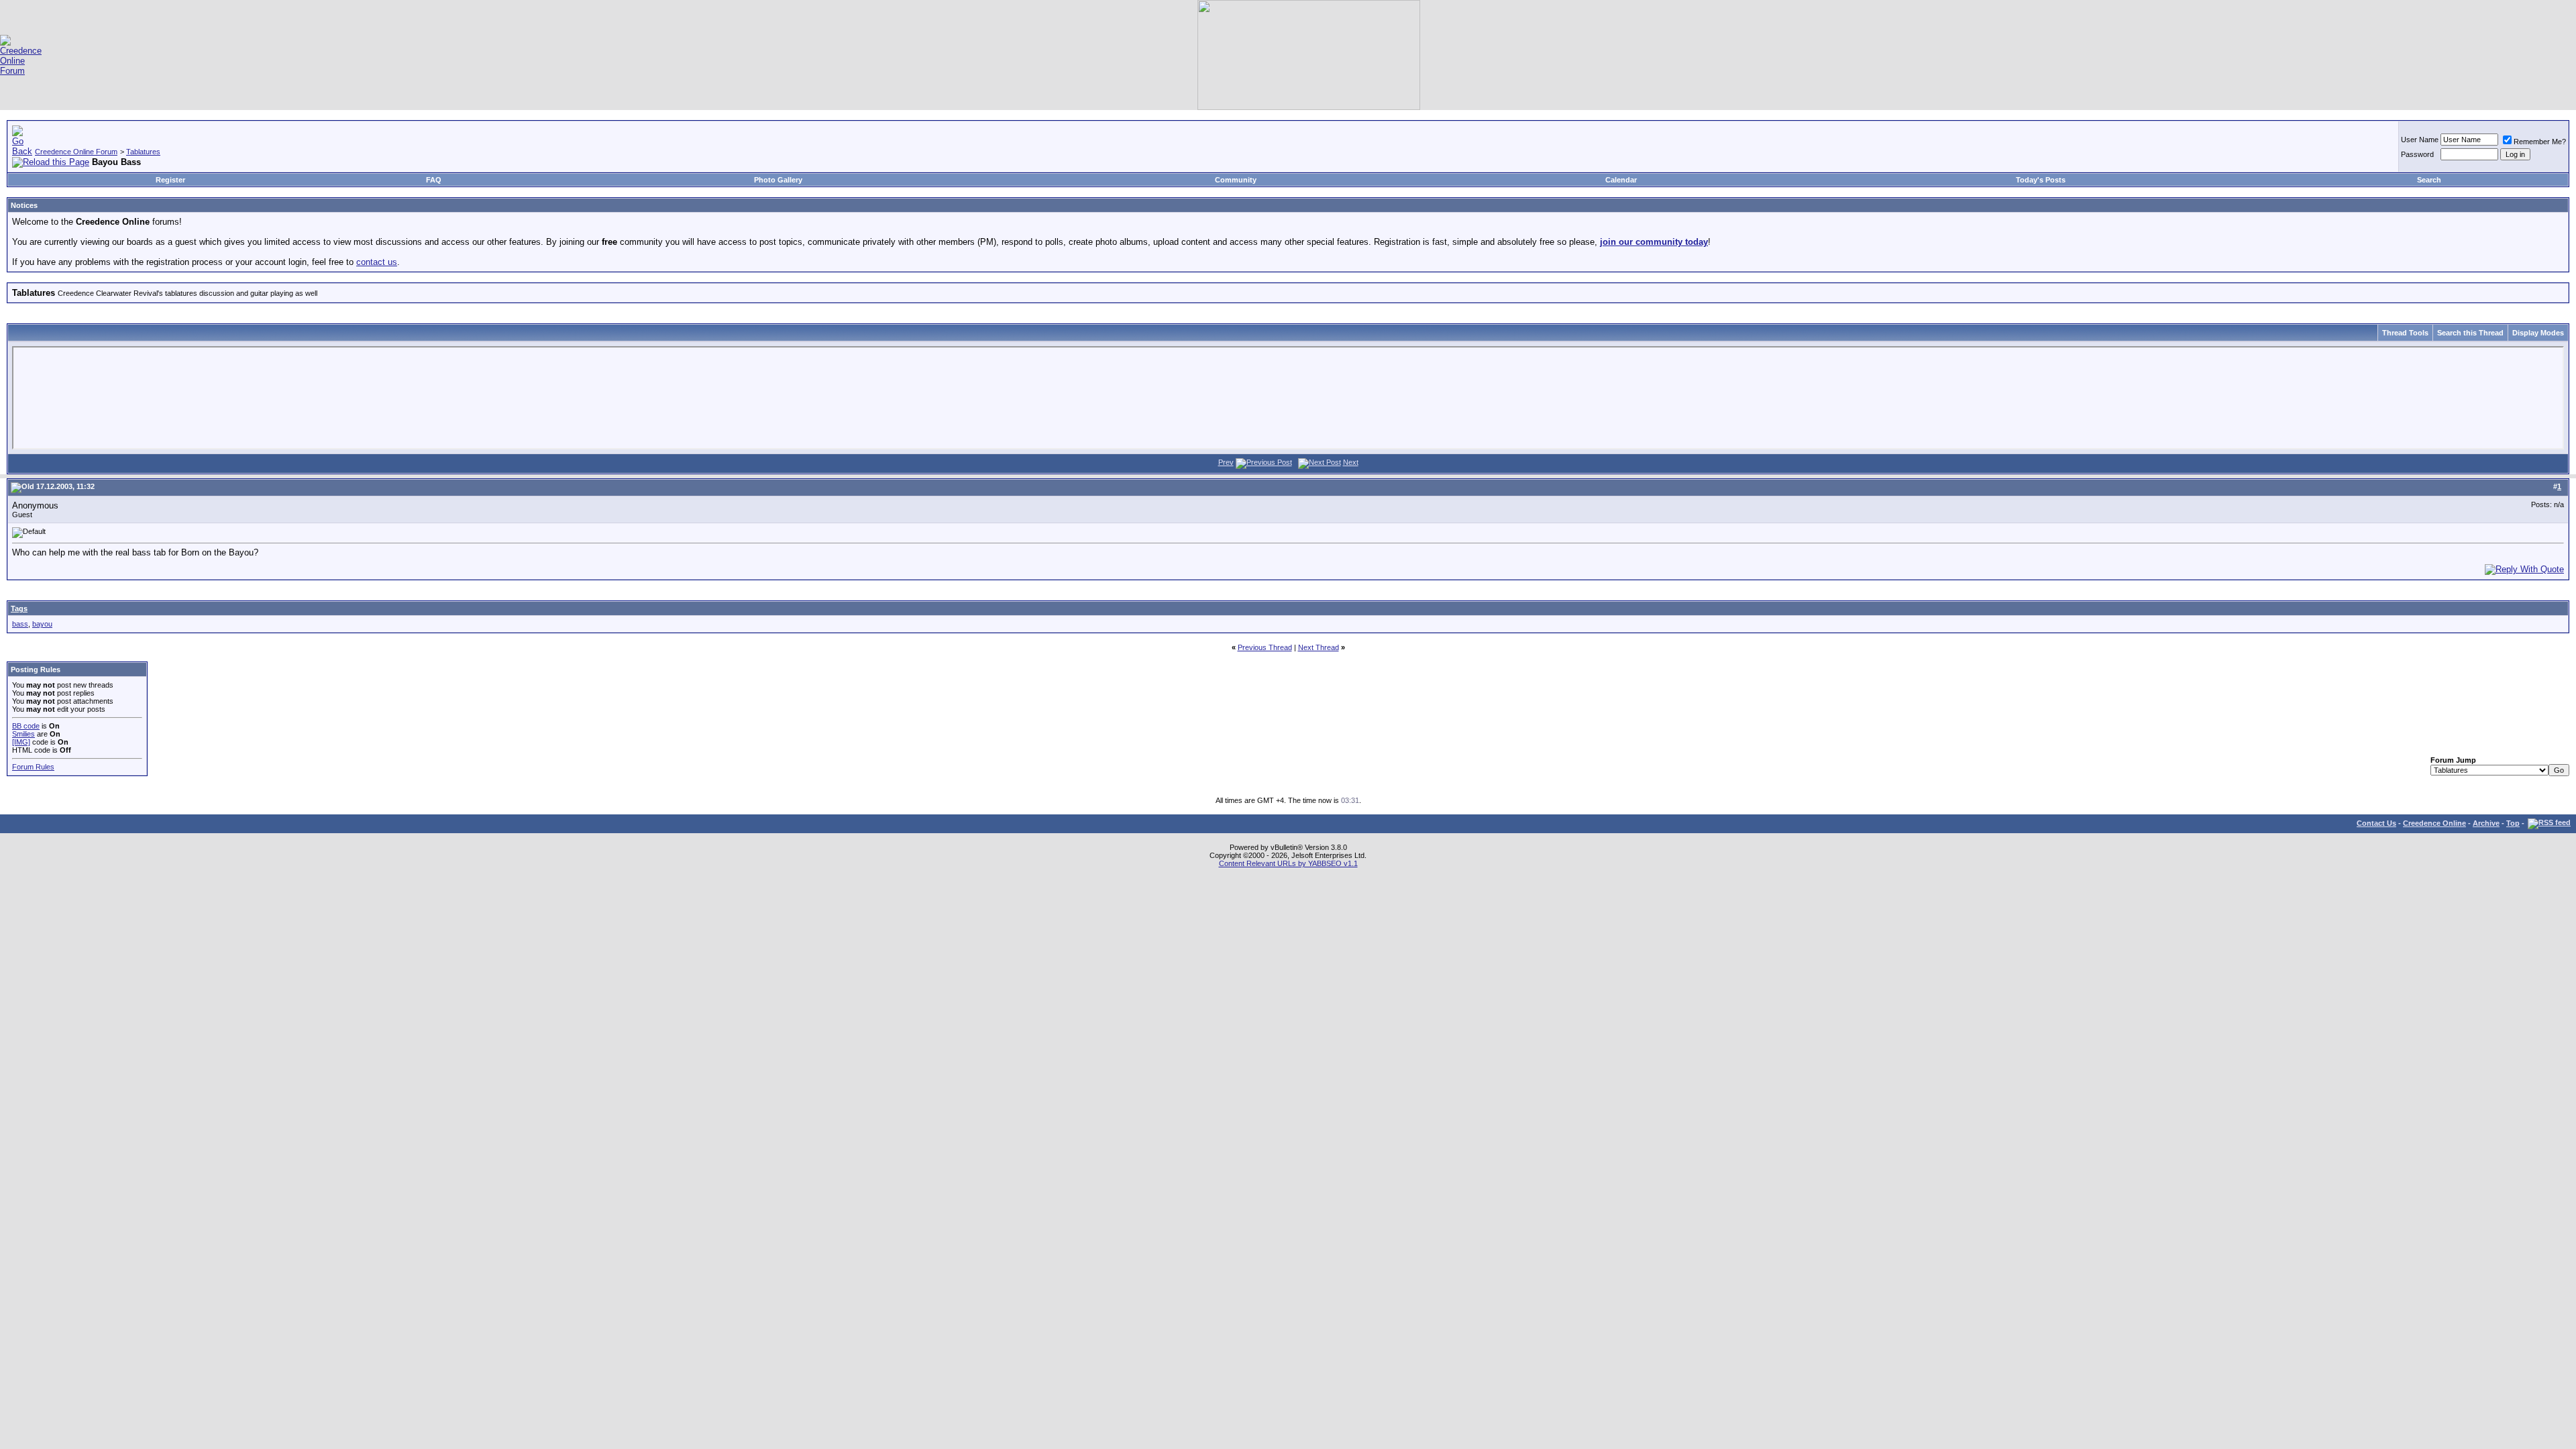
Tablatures (143, 152)
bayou (42, 624)
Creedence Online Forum (76, 152)
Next (1351, 462)
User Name (2420, 140)
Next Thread (1319, 647)
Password (2417, 154)
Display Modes (2538, 333)
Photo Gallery (778, 180)
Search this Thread (2470, 333)
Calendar (1621, 180)
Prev (1226, 462)
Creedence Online (2434, 823)
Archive (2486, 823)
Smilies (23, 734)
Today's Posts (2041, 180)
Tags (19, 608)
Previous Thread (1265, 647)
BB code (26, 726)
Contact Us (2376, 823)
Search (2429, 180)
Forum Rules (33, 767)
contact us (377, 262)
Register (170, 180)
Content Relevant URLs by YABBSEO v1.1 (1288, 863)
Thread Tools (2405, 333)
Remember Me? (2540, 142)
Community (1236, 180)
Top (2513, 823)
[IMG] (21, 742)
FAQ (434, 180)
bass (20, 624)
